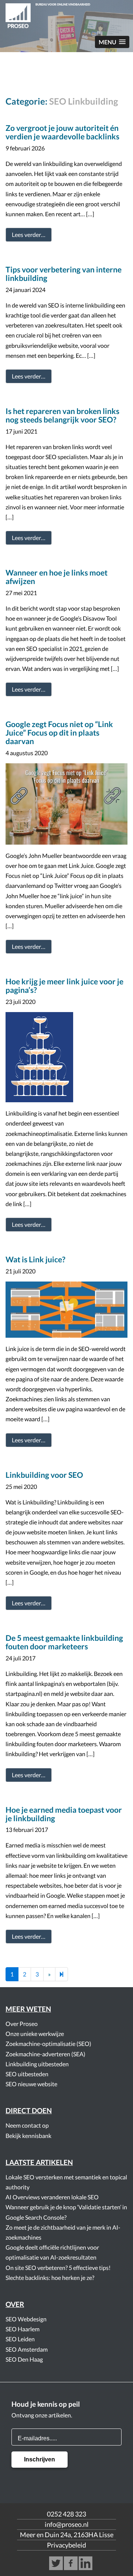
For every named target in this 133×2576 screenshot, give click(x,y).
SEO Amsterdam (27, 2349)
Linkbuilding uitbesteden (37, 2064)
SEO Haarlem (23, 2329)
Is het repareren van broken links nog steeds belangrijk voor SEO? (62, 415)
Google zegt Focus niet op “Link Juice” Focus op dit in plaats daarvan (59, 732)
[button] (112, 42)
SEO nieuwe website (31, 2084)
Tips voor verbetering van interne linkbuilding (64, 274)
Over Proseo (22, 2024)
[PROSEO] (66, 17)
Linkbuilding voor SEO (44, 1475)
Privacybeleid (66, 2545)
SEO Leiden (20, 2339)
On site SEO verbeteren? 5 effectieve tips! (58, 2268)
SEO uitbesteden (27, 2074)
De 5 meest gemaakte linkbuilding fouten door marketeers (64, 1642)
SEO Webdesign (26, 2319)
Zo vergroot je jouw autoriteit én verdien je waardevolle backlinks (62, 132)
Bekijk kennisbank (28, 2136)
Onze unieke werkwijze (35, 2034)
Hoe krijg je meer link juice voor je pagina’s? (64, 985)
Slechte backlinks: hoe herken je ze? (50, 2278)
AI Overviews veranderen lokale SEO (52, 2197)
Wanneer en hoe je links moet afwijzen (57, 577)
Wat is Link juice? (35, 1259)
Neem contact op (27, 2125)
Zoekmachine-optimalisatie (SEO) (48, 2044)
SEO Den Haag (24, 2359)
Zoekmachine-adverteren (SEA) (45, 2054)
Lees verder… (29, 235)
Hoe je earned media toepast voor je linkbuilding (64, 1814)
